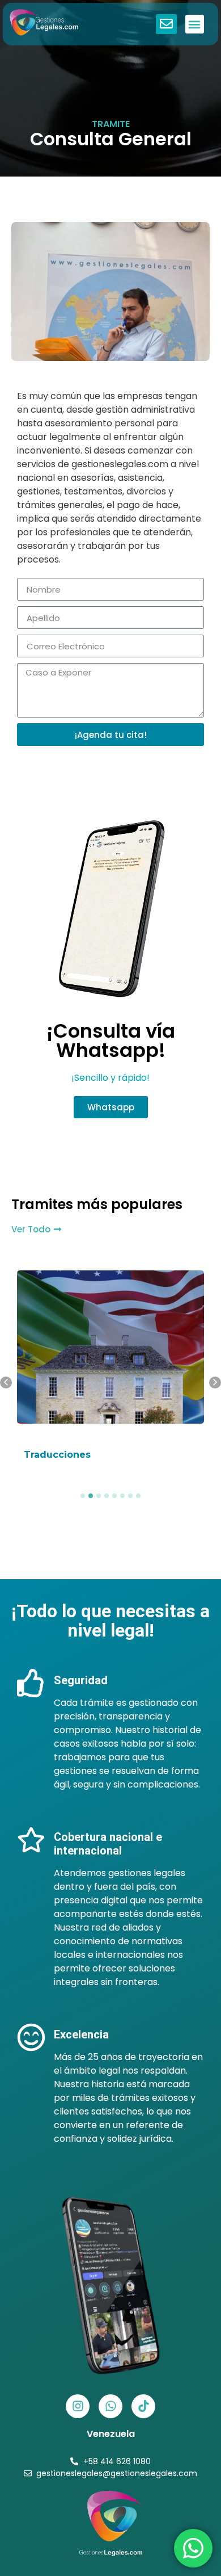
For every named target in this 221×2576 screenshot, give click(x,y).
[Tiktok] (143, 2406)
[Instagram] (78, 2406)
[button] (195, 24)
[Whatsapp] (110, 2406)
